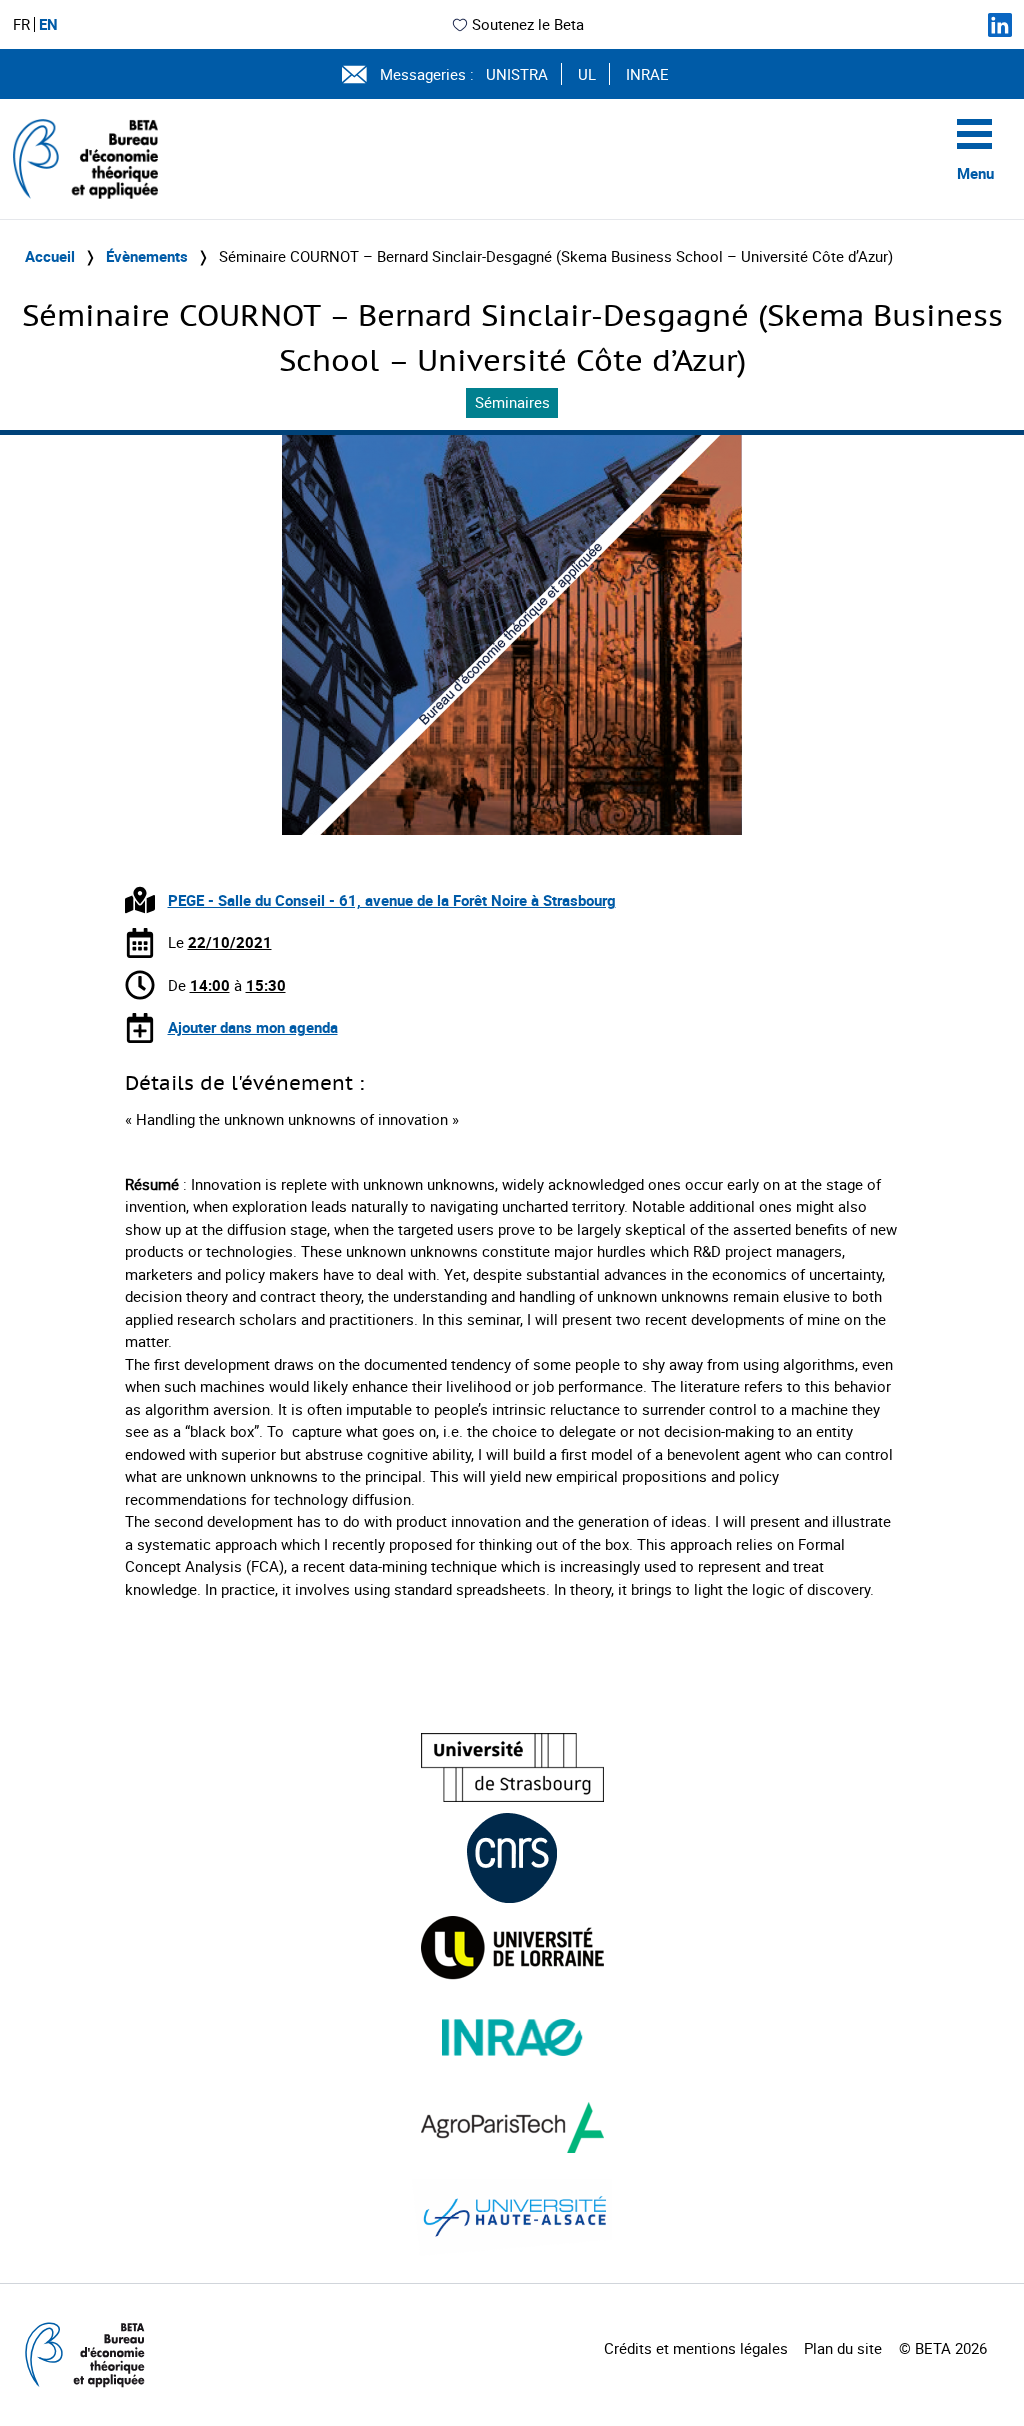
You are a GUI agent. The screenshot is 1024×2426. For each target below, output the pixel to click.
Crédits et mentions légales (696, 2348)
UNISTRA (517, 74)
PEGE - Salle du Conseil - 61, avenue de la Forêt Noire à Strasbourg (392, 900)
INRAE (647, 74)
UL (587, 74)
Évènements (147, 256)
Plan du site (843, 2348)
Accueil (50, 256)
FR (21, 24)
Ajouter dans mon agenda (253, 1027)
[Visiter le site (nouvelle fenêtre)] (512, 1767)
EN (48, 24)
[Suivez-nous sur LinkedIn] (1000, 25)
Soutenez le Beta (528, 24)
